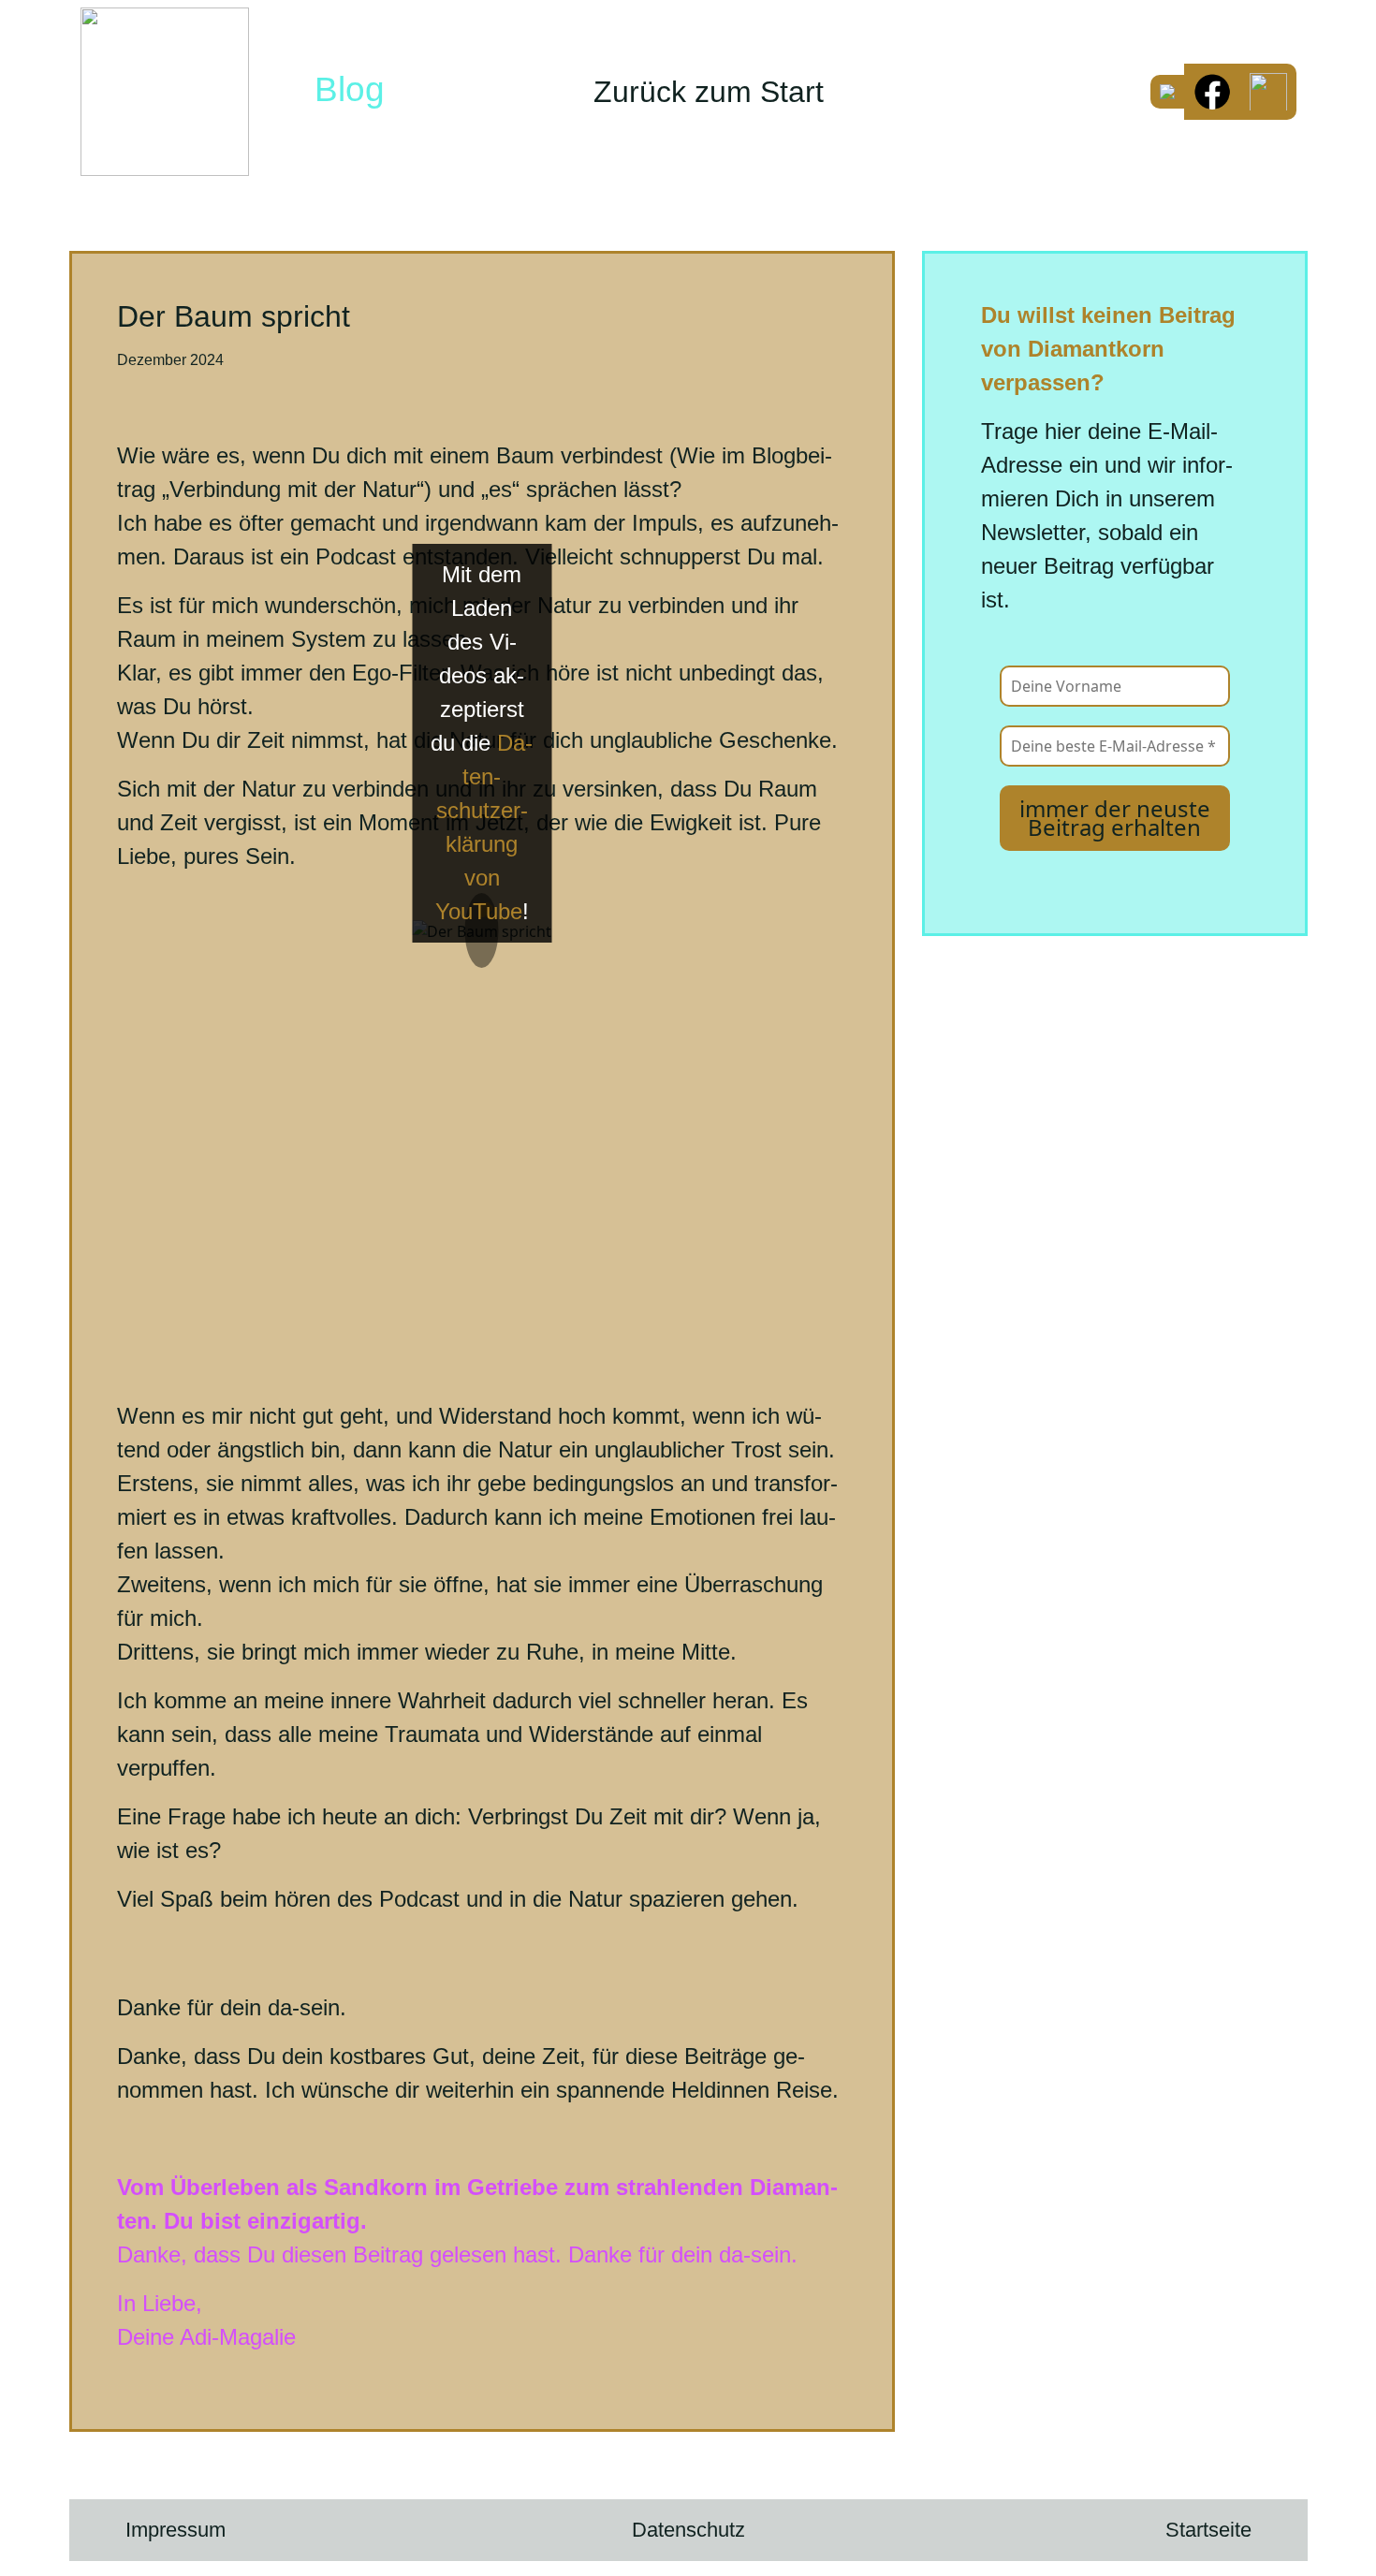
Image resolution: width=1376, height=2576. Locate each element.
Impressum (176, 2530)
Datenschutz (688, 2530)
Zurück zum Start (709, 92)
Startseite (1208, 2530)
